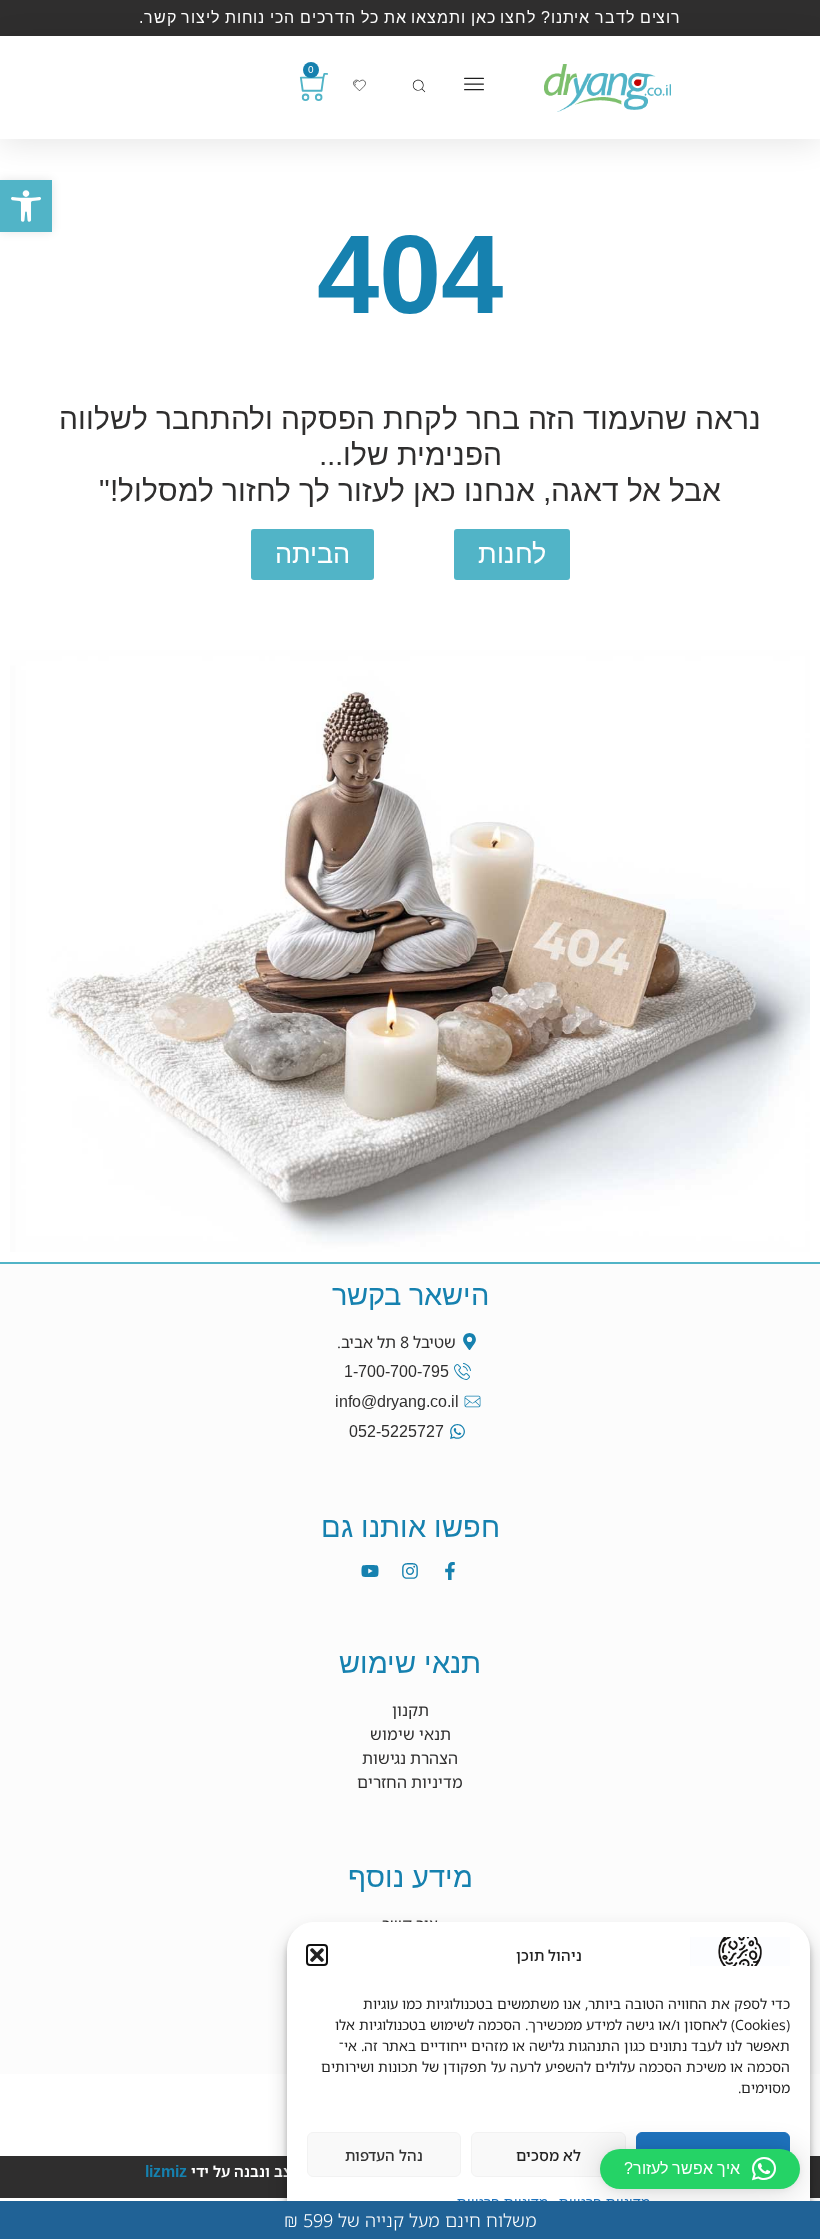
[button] (26, 206)
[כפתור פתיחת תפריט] (474, 84)
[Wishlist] (359, 85)
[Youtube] (370, 1571)
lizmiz (166, 2171)
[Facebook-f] (450, 1571)
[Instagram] (410, 1571)
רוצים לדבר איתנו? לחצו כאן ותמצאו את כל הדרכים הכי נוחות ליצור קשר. (410, 17)
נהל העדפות (384, 2155)
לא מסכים (548, 2155)
